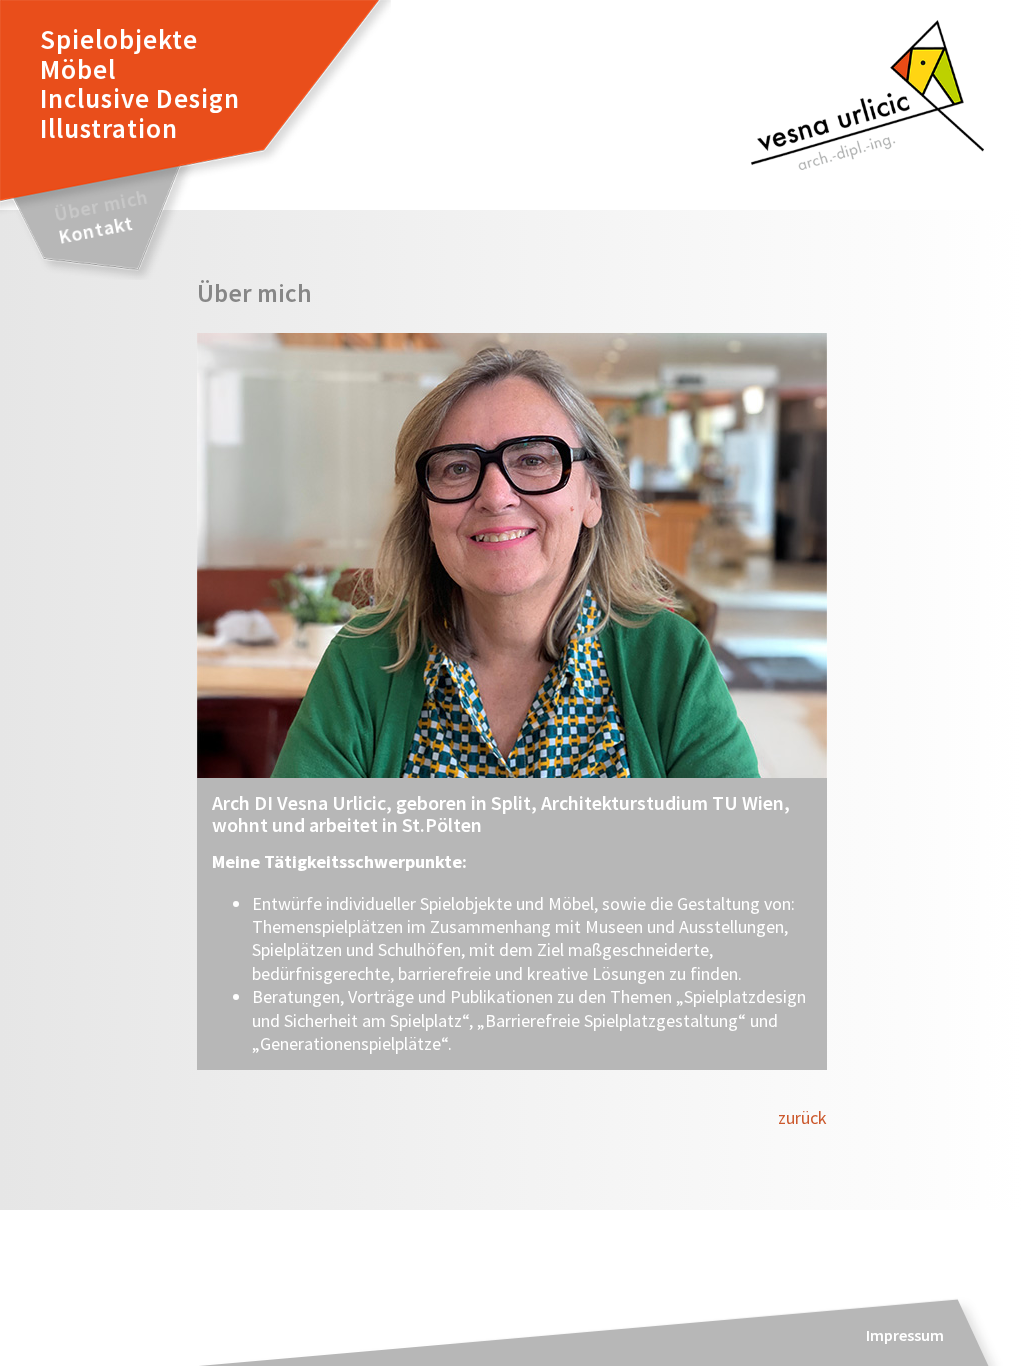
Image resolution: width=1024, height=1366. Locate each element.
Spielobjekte (119, 39)
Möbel (78, 69)
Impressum (905, 1335)
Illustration (109, 128)
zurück (802, 1117)
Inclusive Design (140, 98)
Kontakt (95, 230)
